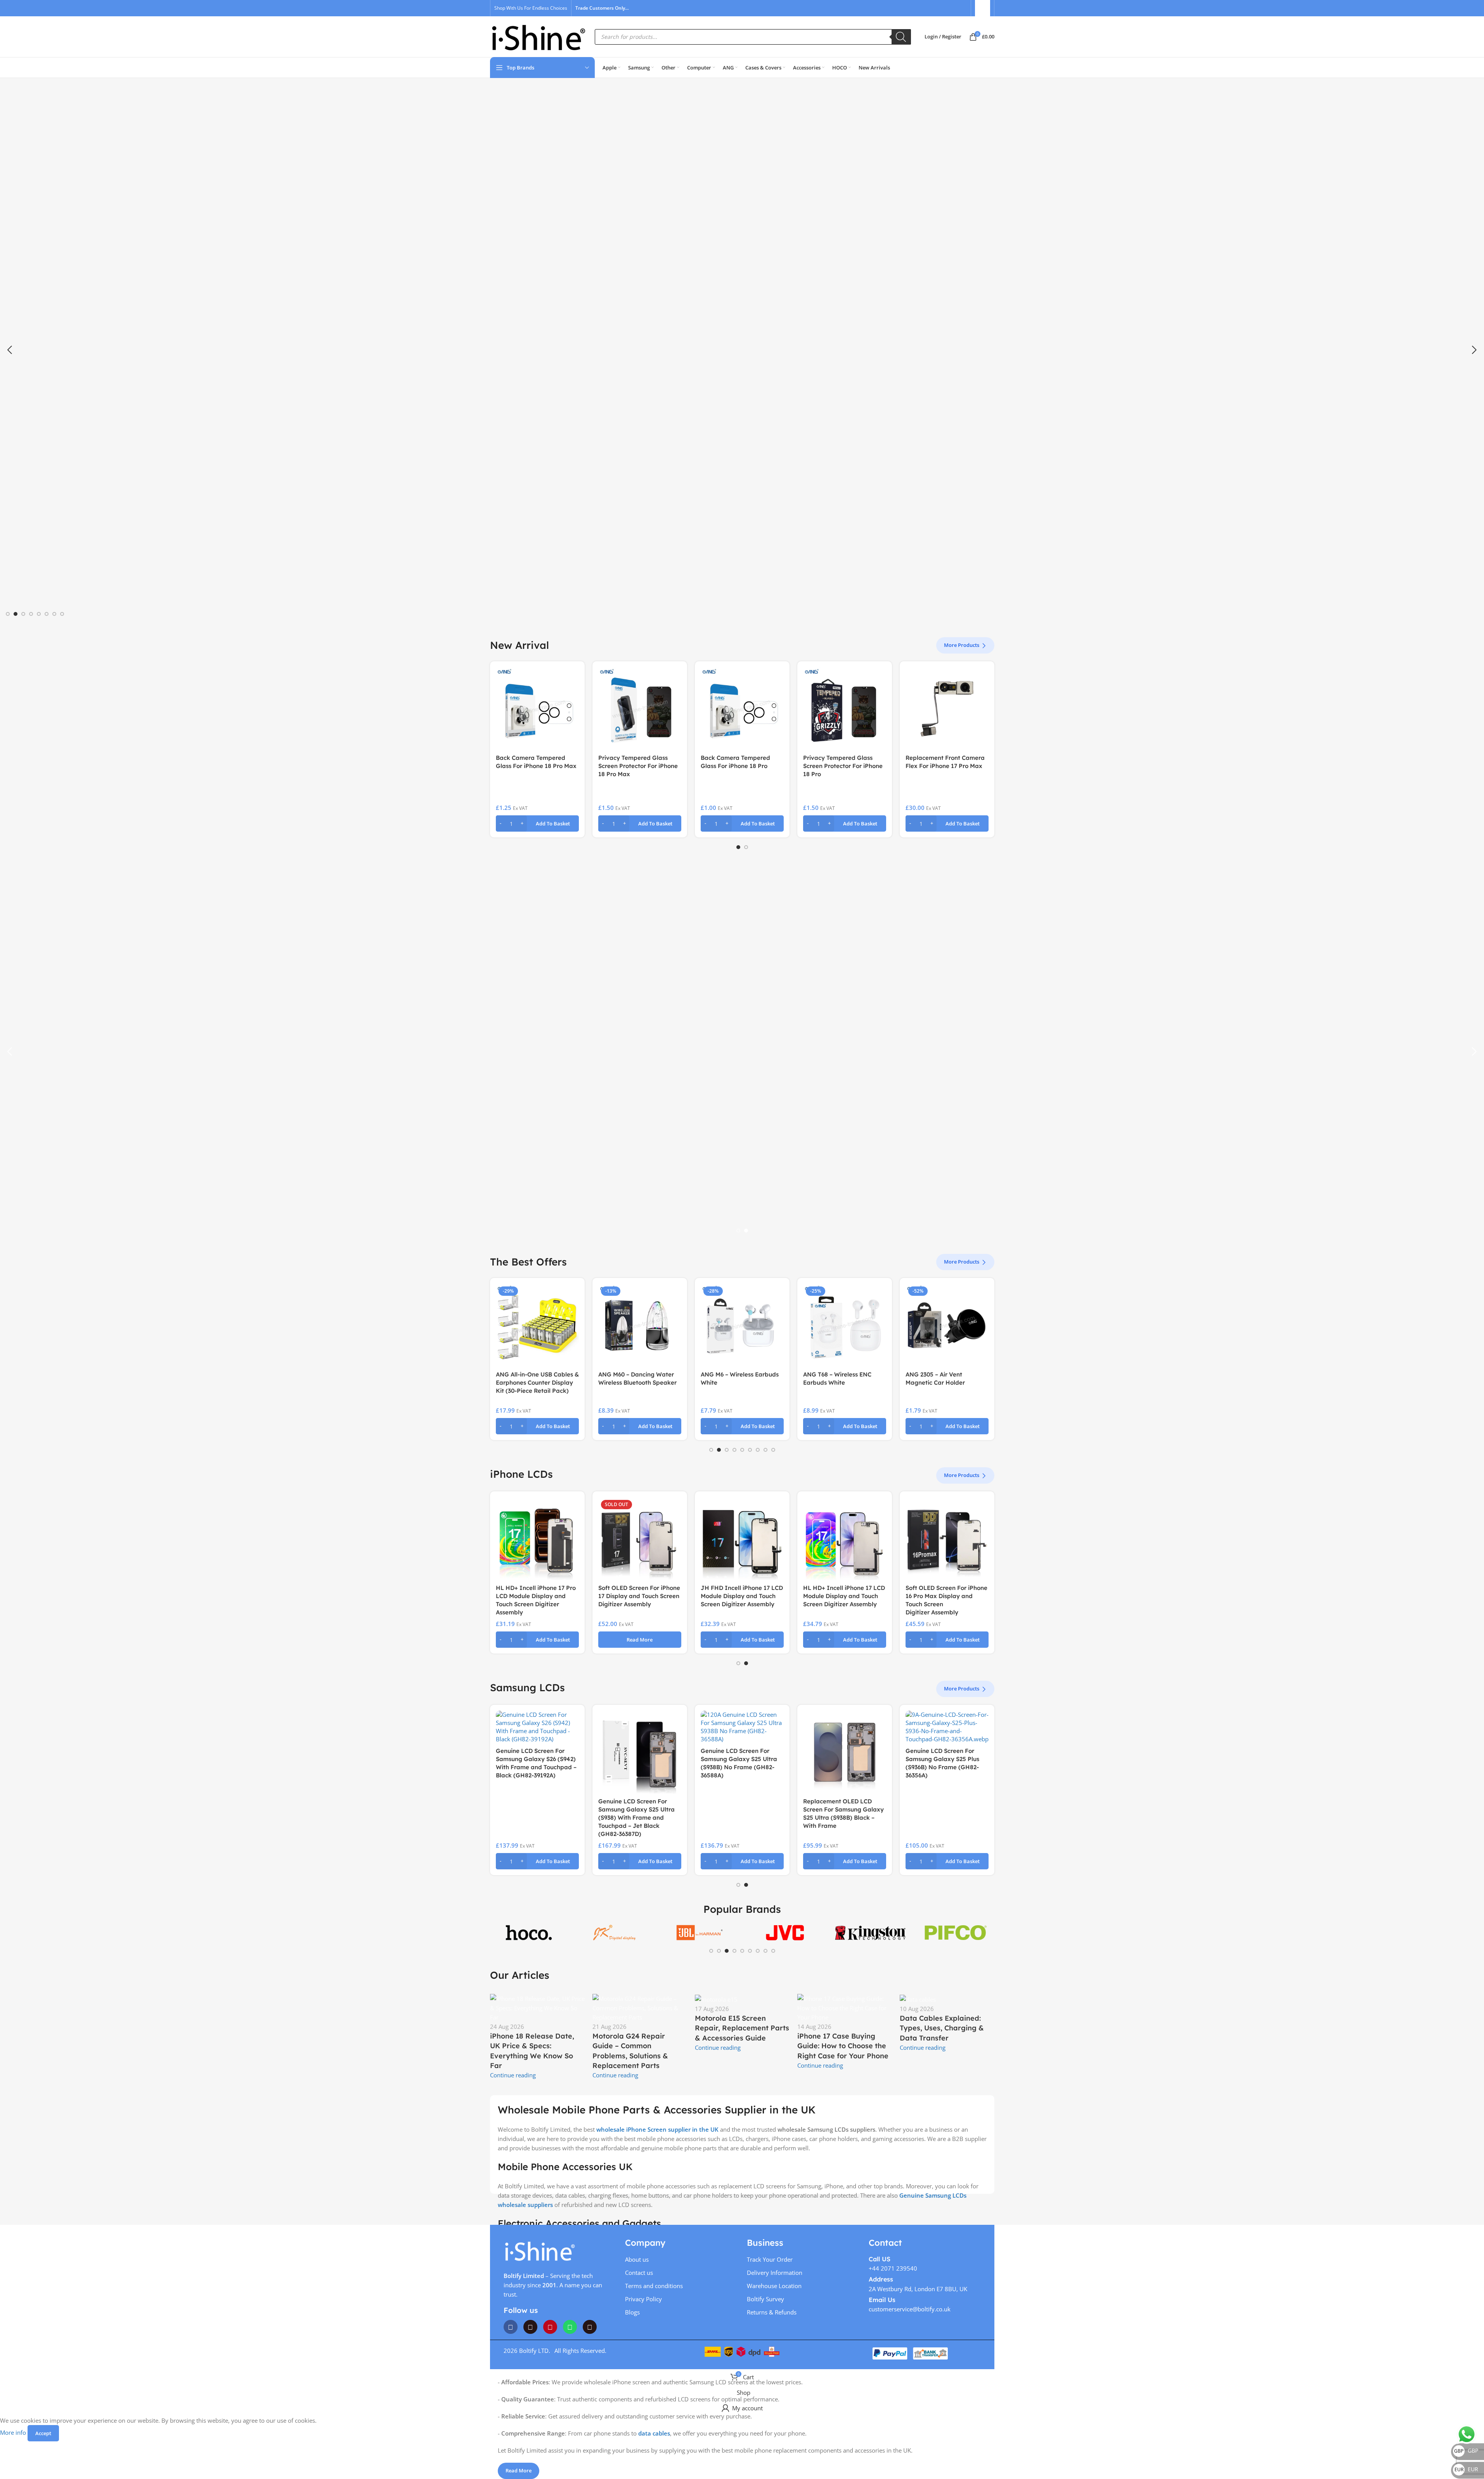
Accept (43, 2433)
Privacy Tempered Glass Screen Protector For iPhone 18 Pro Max (638, 766)
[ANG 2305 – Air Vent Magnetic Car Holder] (845, 1325)
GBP (1466, 2450)
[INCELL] (614, 1932)
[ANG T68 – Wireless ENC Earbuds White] (742, 1325)
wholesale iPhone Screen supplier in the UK (657, 2129)
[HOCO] (529, 1932)
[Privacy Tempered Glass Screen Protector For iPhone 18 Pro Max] (640, 709)
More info (14, 2432)
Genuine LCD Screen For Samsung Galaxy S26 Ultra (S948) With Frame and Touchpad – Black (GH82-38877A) (636, 1818)
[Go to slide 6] (47, 614)
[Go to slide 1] (8, 614)
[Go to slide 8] (62, 614)
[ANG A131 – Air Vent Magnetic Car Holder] (947, 1325)
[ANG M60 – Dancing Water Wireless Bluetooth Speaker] (537, 1325)
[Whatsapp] (570, 2327)
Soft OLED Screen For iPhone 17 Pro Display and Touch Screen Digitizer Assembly (844, 1596)
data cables (654, 2433)
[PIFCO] (956, 1932)
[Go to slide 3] (23, 614)
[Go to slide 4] (31, 614)
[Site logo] (539, 36)
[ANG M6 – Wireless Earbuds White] (640, 1325)
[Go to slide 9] (773, 1450)
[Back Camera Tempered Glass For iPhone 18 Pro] (742, 709)
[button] (10, 350)
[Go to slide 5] (39, 614)
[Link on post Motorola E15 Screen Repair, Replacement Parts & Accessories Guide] (742, 2023)
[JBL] (700, 1932)
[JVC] (785, 1932)
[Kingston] (870, 1932)
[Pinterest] (550, 2327)
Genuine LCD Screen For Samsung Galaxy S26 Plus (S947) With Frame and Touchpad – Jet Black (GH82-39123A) (840, 1818)
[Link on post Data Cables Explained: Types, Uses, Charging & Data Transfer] (947, 2023)
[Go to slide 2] (16, 614)
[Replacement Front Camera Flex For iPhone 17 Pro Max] (947, 709)
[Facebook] (511, 2327)
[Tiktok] (590, 2327)
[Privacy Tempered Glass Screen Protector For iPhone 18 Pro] (845, 709)
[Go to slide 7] (54, 614)
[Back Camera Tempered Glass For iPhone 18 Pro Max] (537, 709)
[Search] (901, 37)
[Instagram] (530, 2327)
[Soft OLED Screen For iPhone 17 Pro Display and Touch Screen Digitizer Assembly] (845, 1539)
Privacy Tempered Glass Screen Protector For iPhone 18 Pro (843, 766)
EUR (1466, 2469)
